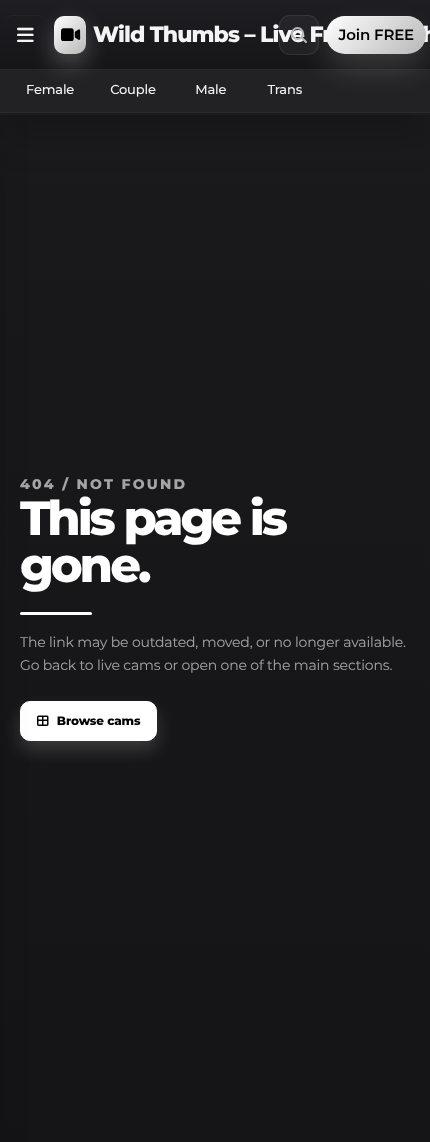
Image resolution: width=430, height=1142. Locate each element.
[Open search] (299, 35)
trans (284, 90)
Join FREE (376, 34)
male (210, 90)
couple (133, 90)
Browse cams (99, 721)
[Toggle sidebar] (25, 35)
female (50, 90)
